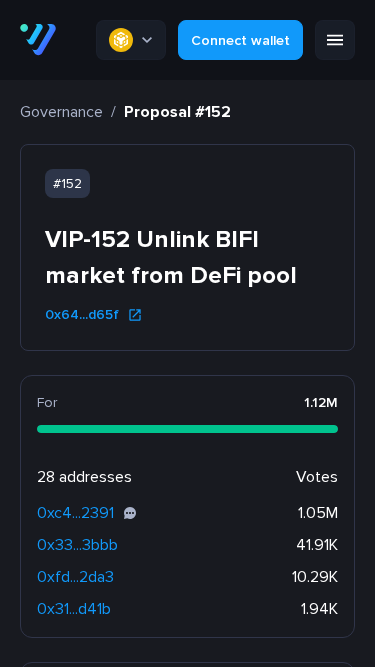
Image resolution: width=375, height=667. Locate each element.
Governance (61, 112)
